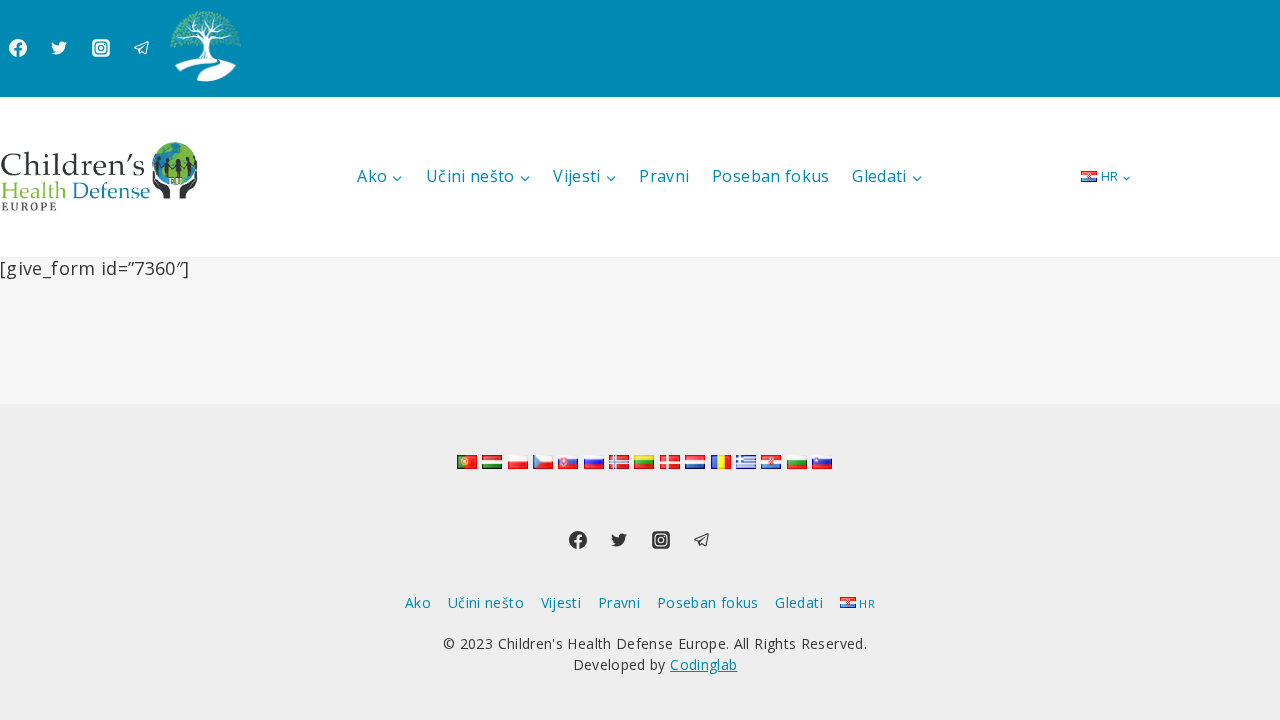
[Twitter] (59, 48)
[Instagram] (101, 48)
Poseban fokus (771, 176)
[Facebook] (18, 48)
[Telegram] (142, 48)
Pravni (664, 176)
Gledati (799, 602)
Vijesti (561, 602)
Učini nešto (486, 602)
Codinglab (703, 664)
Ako (418, 602)
